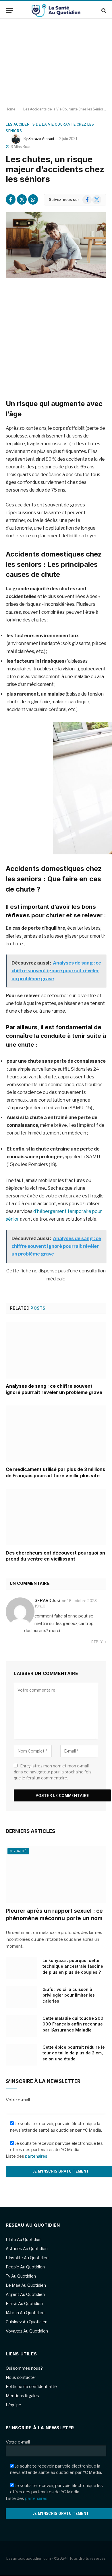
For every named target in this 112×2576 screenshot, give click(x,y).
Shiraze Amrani (41, 139)
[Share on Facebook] (11, 199)
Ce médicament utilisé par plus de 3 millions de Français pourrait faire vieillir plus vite (55, 1472)
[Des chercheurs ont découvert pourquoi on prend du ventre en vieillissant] (56, 1517)
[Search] (103, 10)
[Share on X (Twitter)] (22, 199)
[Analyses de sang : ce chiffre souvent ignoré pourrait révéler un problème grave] (56, 1350)
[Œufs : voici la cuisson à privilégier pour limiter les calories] (22, 1997)
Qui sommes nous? (24, 2368)
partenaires (36, 2156)
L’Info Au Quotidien (24, 2239)
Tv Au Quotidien (21, 2276)
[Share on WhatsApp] (33, 199)
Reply (97, 1642)
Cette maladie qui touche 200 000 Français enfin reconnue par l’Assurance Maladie (73, 2024)
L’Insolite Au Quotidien (27, 2258)
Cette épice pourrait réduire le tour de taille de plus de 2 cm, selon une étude (74, 2053)
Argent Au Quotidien (25, 2294)
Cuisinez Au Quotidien (27, 2322)
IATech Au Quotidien (25, 2313)
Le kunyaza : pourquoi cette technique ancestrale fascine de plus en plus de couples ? (73, 1966)
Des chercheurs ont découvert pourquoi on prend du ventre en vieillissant (55, 1556)
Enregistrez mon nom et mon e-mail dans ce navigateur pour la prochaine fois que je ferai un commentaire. (53, 1772)
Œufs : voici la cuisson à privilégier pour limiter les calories (69, 1995)
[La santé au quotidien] (56, 10)
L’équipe (13, 2405)
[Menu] (9, 10)
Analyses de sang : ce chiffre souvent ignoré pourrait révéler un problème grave (54, 1389)
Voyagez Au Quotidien (27, 2331)
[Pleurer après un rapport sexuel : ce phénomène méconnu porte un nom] (56, 1875)
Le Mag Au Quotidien (26, 2285)
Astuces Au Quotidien (27, 2249)
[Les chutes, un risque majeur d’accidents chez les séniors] (56, 245)
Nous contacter (21, 2377)
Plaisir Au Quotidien (24, 2303)
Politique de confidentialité (31, 2386)
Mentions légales (22, 2396)
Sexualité (18, 1851)
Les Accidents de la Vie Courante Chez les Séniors (50, 128)
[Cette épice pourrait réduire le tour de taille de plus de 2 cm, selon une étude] (22, 2055)
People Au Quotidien (25, 2267)
